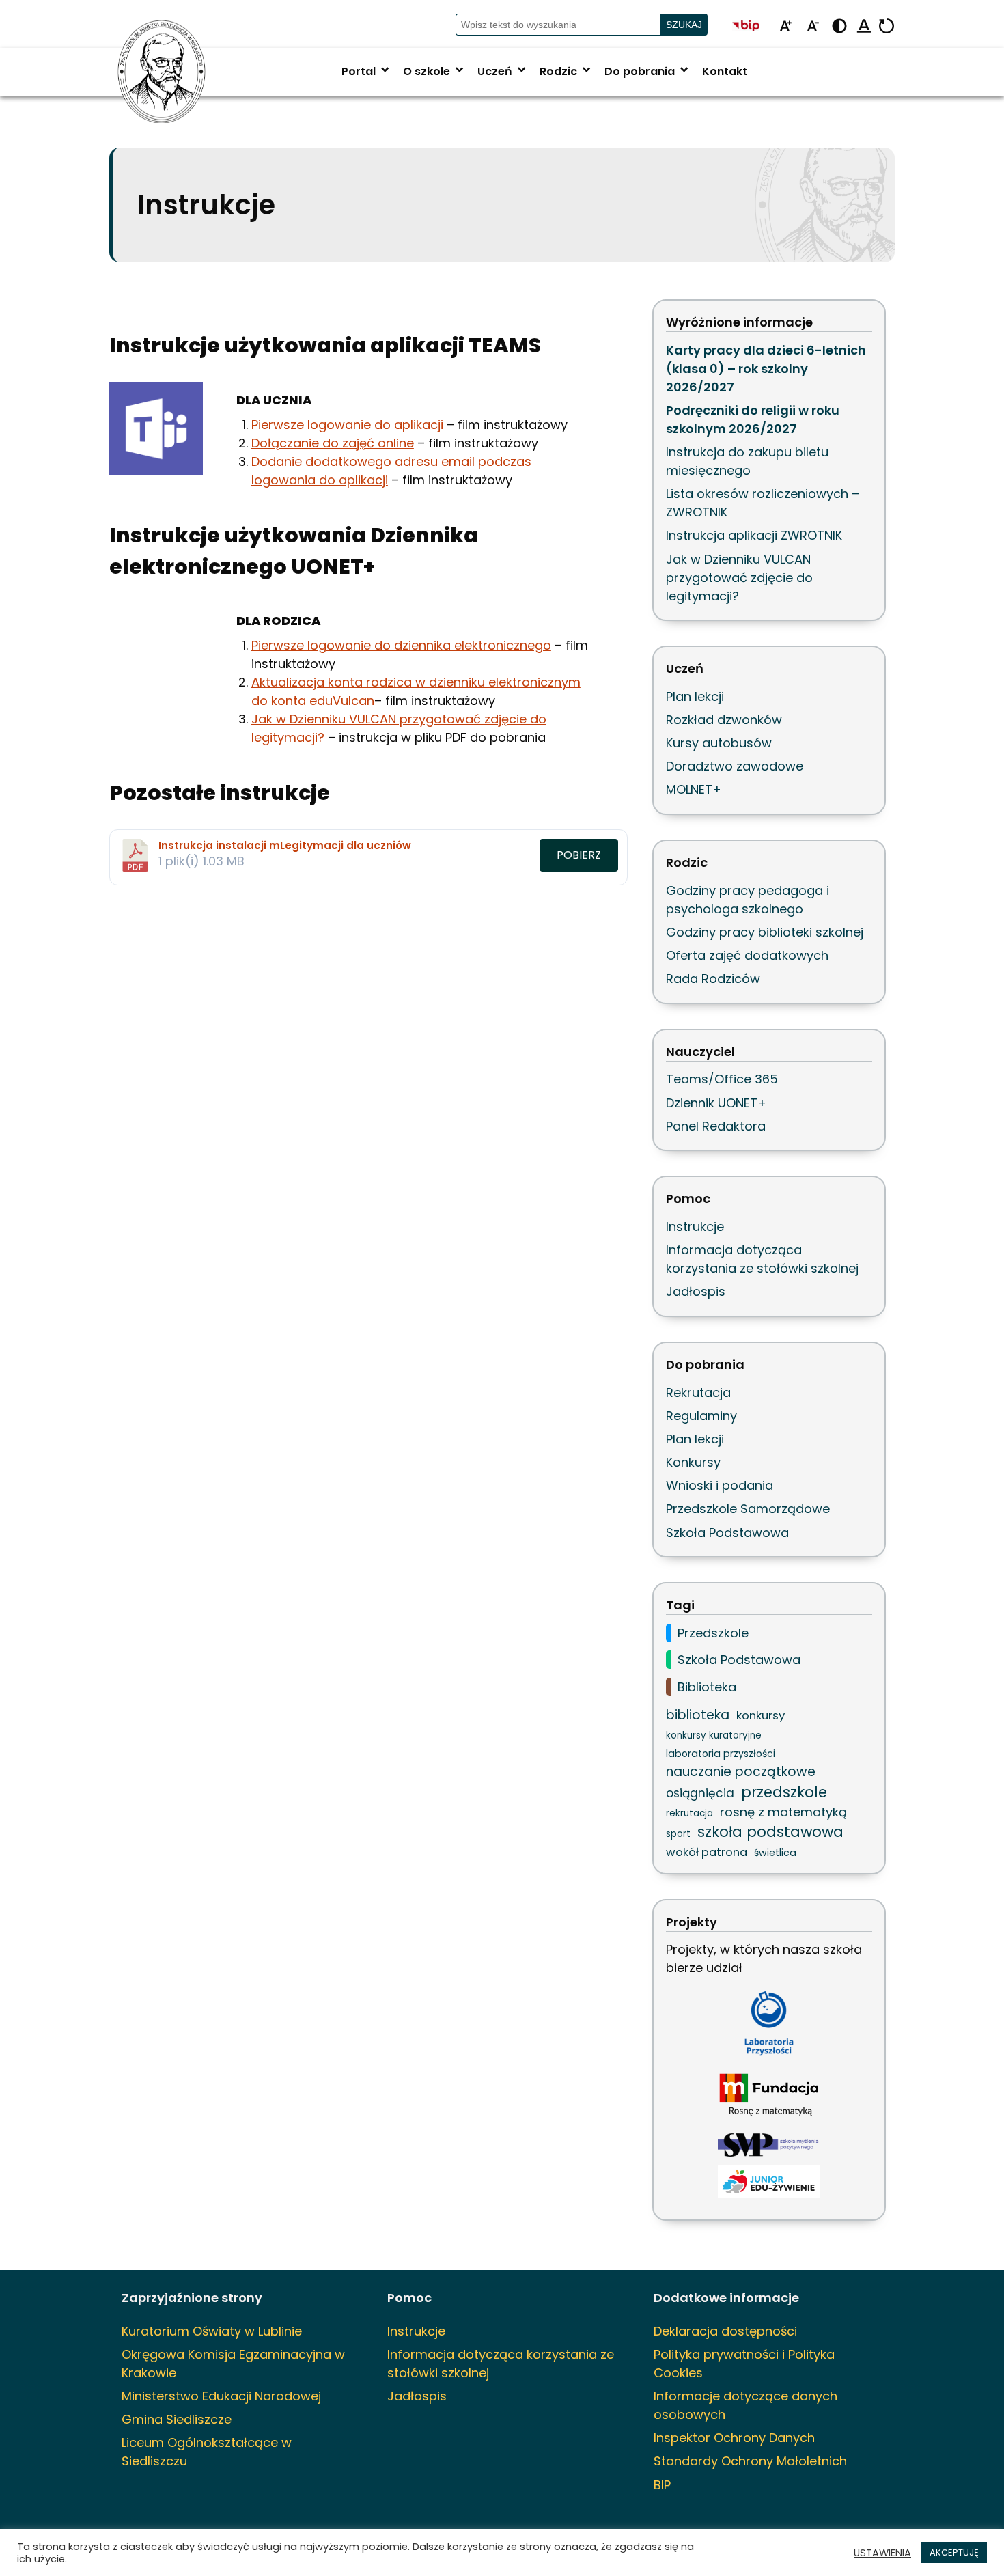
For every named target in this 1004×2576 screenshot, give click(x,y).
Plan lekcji (695, 696)
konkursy (761, 1715)
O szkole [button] (435, 71)
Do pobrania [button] (648, 71)
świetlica (775, 1853)
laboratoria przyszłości (721, 1754)
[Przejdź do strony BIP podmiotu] (752, 27)
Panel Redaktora (716, 1126)
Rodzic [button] (567, 71)
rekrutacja (689, 1813)
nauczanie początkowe (741, 1772)
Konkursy (693, 1462)
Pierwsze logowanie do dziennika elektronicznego (401, 645)
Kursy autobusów (719, 743)
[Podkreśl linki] (864, 27)
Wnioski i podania (720, 1485)
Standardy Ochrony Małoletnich (750, 2461)
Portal (367, 71)
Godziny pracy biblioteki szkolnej (765, 932)
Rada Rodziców (713, 979)
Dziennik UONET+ (716, 1103)
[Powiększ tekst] (785, 27)
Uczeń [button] (503, 71)
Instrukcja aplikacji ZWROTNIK (754, 535)
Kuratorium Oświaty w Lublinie (212, 2331)
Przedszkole (713, 1633)
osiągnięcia (700, 1793)
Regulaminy (701, 1416)
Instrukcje (695, 1227)
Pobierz (579, 855)
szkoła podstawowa (770, 1832)
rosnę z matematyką (783, 1812)
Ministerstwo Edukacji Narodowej (221, 2396)
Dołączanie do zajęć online (333, 443)
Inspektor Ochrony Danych (734, 2438)
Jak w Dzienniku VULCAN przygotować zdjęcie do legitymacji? (739, 578)
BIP (662, 2485)
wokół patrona (707, 1852)
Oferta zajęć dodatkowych (747, 955)
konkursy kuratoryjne (714, 1735)
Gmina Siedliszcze (177, 2419)
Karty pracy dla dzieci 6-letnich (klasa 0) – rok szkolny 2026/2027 (766, 369)
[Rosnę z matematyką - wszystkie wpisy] (769, 2095)
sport (678, 1834)
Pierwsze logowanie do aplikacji (347, 425)
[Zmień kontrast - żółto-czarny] (839, 27)
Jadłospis (696, 1291)
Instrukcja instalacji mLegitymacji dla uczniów (285, 845)
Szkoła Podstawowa (727, 1533)
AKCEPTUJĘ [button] (954, 2552)
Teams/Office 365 (722, 1079)
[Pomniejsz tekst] (813, 27)
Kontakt (725, 71)
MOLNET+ (694, 789)
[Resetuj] (887, 27)
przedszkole (784, 1792)
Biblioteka (707, 1687)
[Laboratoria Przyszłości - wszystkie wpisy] (769, 2023)
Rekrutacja (698, 1393)
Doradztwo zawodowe (735, 766)
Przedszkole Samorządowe (748, 1509)
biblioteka (698, 1715)
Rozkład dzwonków (724, 720)
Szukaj (684, 25)
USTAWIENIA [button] (882, 2553)
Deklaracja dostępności (725, 2331)
